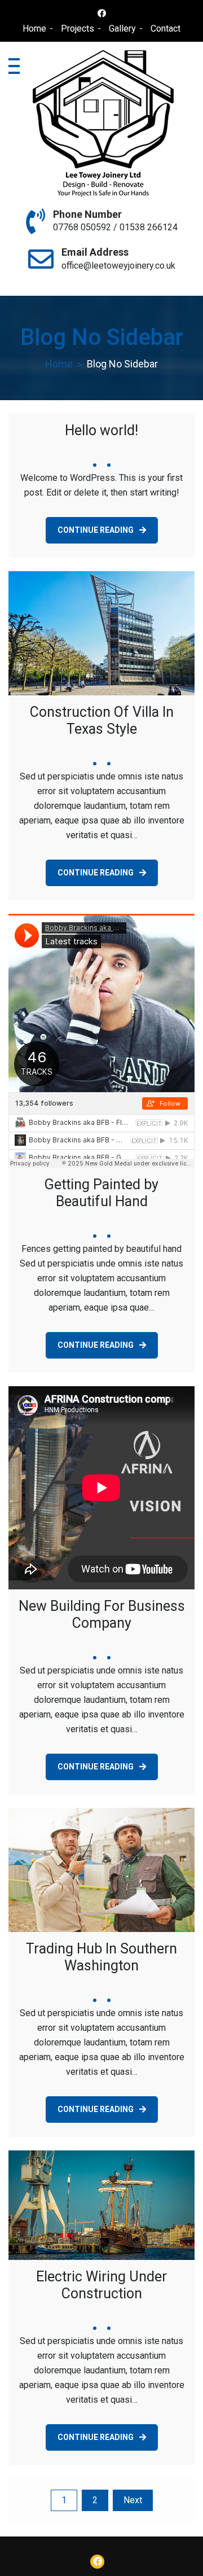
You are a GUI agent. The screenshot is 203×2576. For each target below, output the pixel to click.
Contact (166, 29)
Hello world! (101, 430)
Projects (78, 29)
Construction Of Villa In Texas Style (102, 720)
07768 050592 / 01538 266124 (115, 227)
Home (34, 29)
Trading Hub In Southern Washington (101, 1957)
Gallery (122, 29)
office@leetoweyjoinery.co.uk (118, 266)
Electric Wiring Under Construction (101, 2285)
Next (133, 2500)
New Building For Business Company (102, 1615)
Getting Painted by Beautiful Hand (101, 1193)
